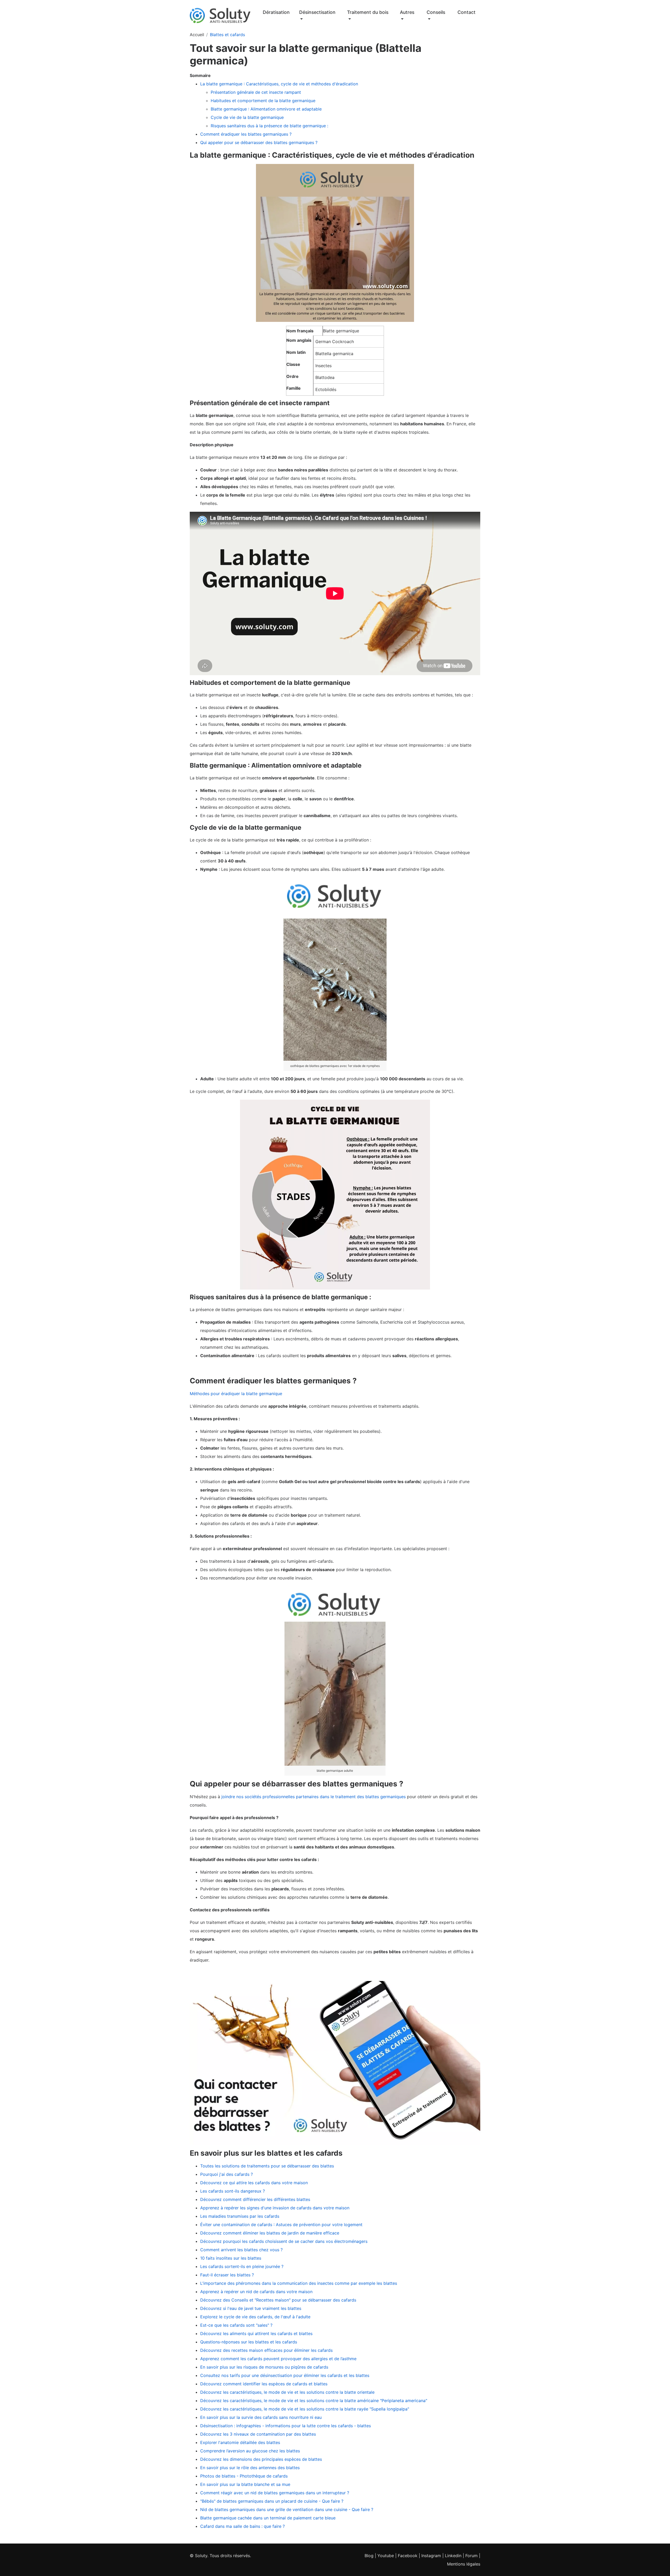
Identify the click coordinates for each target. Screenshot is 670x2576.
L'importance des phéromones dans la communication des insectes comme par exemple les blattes (299, 2283)
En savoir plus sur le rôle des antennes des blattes (250, 2468)
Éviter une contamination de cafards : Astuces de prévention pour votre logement (281, 2225)
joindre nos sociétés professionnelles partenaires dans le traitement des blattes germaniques (314, 1797)
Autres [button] (407, 12)
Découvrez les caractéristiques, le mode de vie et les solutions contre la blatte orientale (287, 2392)
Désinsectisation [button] (317, 12)
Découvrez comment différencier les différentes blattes (255, 2199)
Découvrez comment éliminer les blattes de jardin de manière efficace (270, 2233)
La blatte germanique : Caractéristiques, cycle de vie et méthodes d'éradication (279, 84)
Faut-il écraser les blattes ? (227, 2275)
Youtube (386, 2556)
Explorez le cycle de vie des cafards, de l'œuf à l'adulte (255, 2317)
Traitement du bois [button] (368, 12)
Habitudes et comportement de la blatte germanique (263, 101)
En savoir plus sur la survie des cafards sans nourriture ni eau (261, 2417)
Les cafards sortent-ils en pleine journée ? (242, 2266)
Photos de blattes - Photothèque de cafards (244, 2476)
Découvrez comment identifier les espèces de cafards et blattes (264, 2384)
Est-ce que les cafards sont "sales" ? (236, 2325)
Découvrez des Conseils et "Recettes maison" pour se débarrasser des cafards (278, 2300)
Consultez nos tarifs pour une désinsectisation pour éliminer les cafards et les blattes (285, 2375)
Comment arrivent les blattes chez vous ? (241, 2250)
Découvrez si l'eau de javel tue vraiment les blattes (251, 2308)
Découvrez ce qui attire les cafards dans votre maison (254, 2183)
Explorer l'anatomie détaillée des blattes (240, 2442)
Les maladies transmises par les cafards (240, 2216)
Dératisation (276, 12)
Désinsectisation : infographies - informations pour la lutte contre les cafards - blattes (286, 2426)
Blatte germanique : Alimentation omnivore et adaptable (266, 109)
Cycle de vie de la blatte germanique (247, 117)
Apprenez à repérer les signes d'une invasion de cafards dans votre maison (275, 2208)
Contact (467, 12)
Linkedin (453, 2556)
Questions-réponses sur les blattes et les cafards (249, 2342)
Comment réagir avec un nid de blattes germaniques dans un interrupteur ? (275, 2493)
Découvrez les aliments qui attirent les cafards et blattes (256, 2333)
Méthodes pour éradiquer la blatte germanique (236, 1394)
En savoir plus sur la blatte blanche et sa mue (245, 2484)
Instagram (431, 2556)
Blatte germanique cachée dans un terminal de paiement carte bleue (268, 2518)
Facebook (408, 2556)
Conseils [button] (436, 12)
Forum (471, 2556)
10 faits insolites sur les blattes (231, 2258)
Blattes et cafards (227, 35)
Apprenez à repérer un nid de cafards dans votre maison (256, 2292)
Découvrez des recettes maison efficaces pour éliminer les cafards (266, 2350)
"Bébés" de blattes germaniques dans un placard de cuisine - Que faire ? (272, 2501)
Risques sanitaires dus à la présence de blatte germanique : (269, 126)
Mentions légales (464, 2564)
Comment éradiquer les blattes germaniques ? (246, 134)
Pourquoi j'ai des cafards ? (227, 2174)
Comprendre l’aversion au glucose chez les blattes (250, 2451)
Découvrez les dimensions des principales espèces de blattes (261, 2459)
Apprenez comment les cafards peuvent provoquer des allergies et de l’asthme (278, 2359)
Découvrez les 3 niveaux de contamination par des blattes (258, 2434)
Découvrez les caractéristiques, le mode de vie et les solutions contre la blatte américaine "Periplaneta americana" (314, 2401)
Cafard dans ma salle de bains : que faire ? (242, 2526)
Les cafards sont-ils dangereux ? (233, 2191)
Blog (369, 2556)
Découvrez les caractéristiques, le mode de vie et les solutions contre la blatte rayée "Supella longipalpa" (305, 2409)
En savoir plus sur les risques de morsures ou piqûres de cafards (264, 2367)
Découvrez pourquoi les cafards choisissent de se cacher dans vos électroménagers (284, 2241)
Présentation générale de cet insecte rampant (256, 92)
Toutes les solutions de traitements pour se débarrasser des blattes (267, 2166)
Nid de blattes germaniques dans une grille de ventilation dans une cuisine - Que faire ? (287, 2509)
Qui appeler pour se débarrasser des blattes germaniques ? (259, 142)
